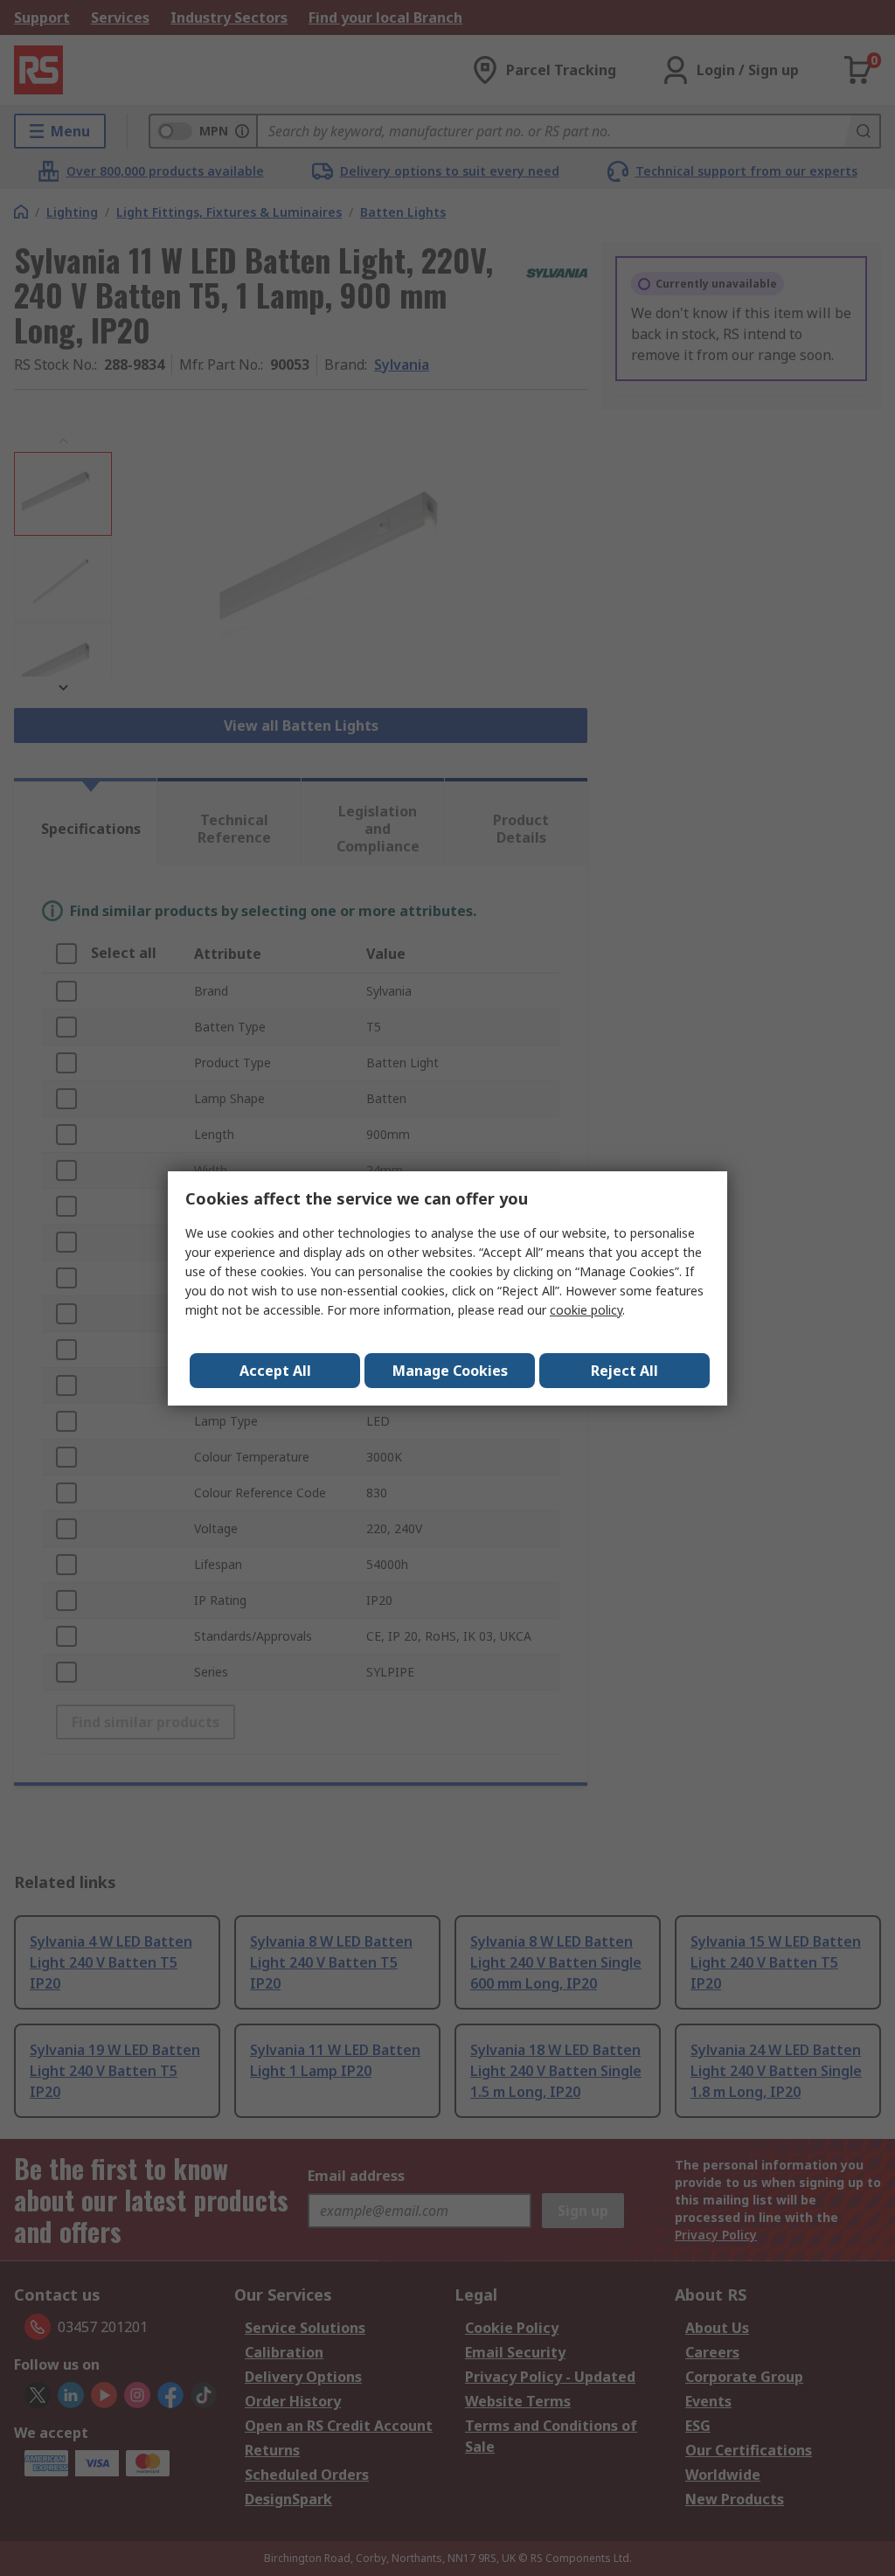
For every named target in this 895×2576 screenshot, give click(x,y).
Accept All (275, 1371)
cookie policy (586, 1310)
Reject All (624, 1371)
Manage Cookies (450, 1371)
